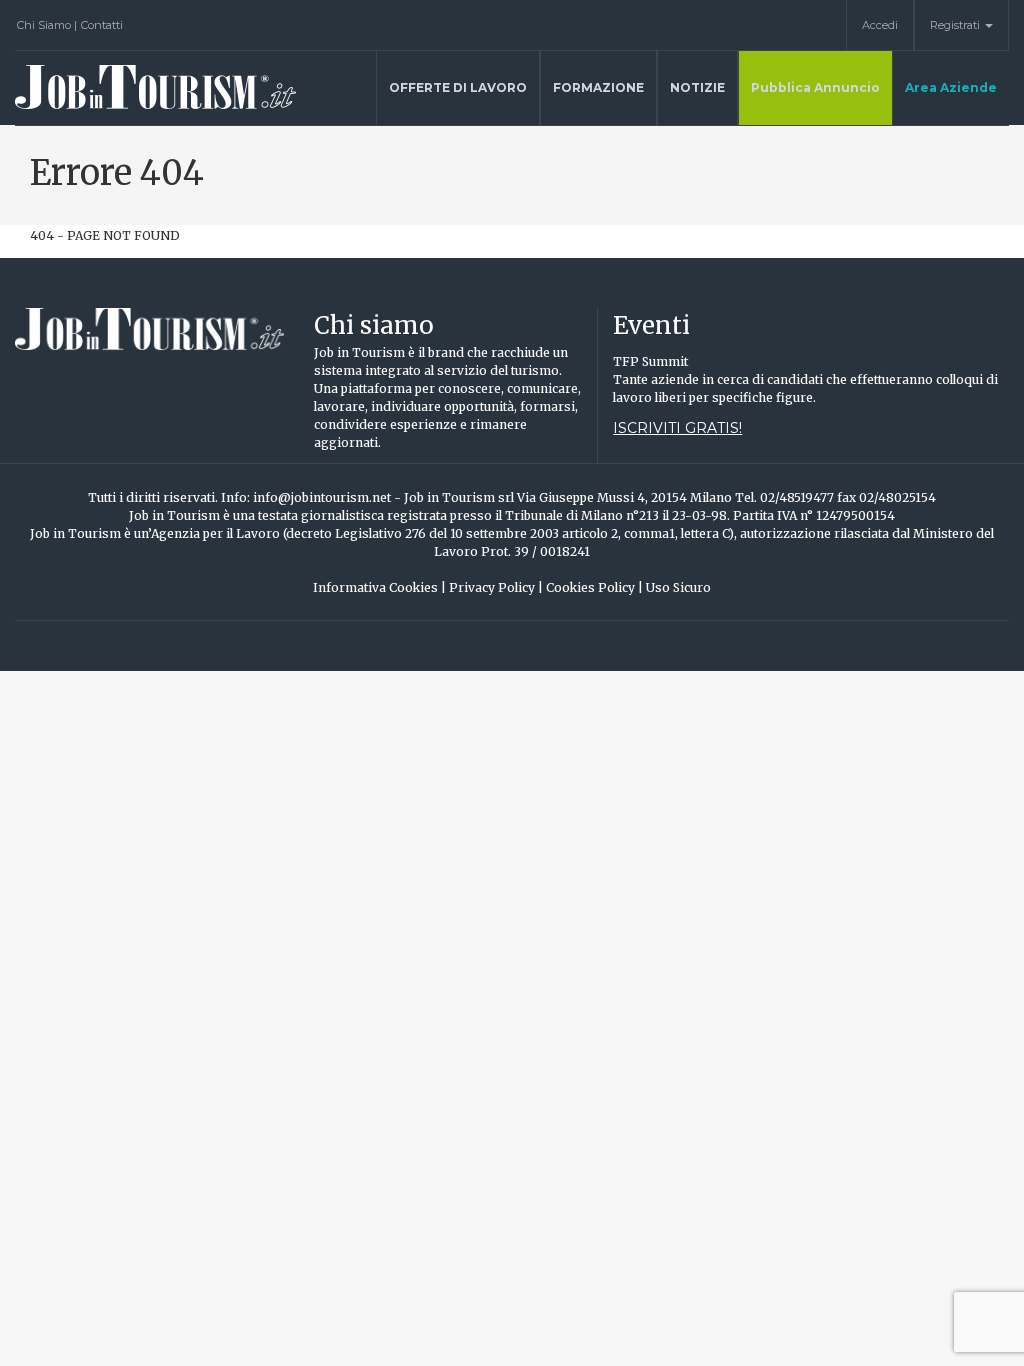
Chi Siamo (47, 25)
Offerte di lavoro (458, 87)
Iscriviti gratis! (677, 428)
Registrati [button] (956, 25)
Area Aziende (951, 87)
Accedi (880, 25)
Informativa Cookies (379, 587)
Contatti (102, 25)
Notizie (697, 87)
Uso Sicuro (678, 587)
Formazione (598, 87)
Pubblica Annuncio (815, 87)
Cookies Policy (594, 587)
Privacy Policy (496, 587)
